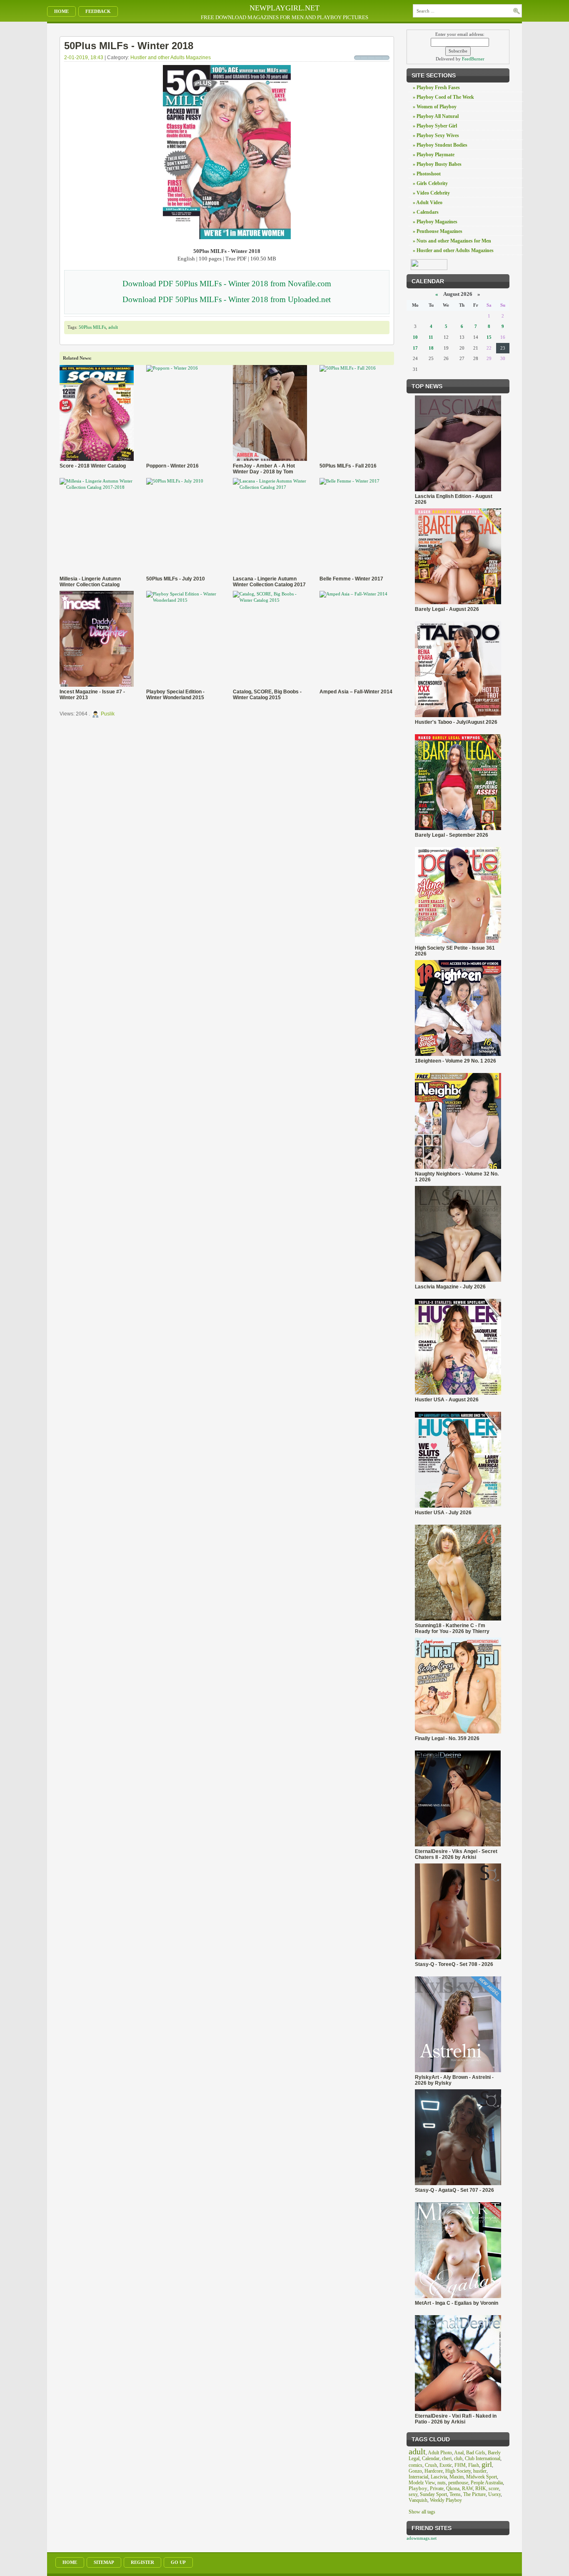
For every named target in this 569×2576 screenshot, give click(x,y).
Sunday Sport (433, 2494)
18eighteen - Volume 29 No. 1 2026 (455, 1061)
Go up (178, 2562)
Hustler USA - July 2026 (443, 1513)
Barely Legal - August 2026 (447, 609)
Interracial (418, 2477)
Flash (474, 2465)
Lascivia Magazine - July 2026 (450, 1287)
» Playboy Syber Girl (435, 126)
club (458, 2458)
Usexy (494, 2494)
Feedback (98, 11)
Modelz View (422, 2483)
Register (142, 2562)
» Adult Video (428, 203)
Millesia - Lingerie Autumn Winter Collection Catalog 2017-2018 (90, 582)
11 (431, 337)
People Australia (487, 2483)
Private (437, 2488)
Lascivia (439, 2477)
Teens (455, 2494)
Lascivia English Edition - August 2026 (454, 499)
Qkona (453, 2488)
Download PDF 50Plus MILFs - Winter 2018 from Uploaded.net (227, 299)
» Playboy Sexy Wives (436, 135)
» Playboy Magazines (435, 222)
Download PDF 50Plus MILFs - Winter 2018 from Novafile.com (227, 284)
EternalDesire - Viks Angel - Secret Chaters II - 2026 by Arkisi (456, 1854)
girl (487, 2464)
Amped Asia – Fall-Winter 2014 (356, 692)
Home (61, 11)
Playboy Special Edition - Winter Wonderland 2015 (175, 695)
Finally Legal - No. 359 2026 (447, 1738)
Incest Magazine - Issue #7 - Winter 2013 (92, 695)
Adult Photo (440, 2453)
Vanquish (418, 2500)
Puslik (108, 714)
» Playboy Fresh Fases (436, 88)
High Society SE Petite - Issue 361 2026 (455, 951)
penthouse (458, 2483)
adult (113, 327)
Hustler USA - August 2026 (447, 1400)
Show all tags (422, 2512)
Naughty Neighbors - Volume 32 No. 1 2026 (457, 1177)
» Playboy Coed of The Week (443, 97)
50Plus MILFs (92, 327)
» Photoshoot (427, 174)
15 (489, 337)
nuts (442, 2483)
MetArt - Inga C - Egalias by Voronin (457, 2303)
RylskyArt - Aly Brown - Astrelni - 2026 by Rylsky (454, 2080)
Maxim (457, 2477)
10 (415, 337)
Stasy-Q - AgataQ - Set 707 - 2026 (454, 2190)
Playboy (418, 2488)
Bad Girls (476, 2453)
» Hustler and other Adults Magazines (453, 250)
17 (415, 348)
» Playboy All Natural (436, 116)
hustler (480, 2471)
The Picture (474, 2494)
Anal (459, 2453)
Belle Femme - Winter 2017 (351, 579)
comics (416, 2465)
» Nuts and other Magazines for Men (452, 241)
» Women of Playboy (435, 107)
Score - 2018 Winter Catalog (93, 466)
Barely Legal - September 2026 (452, 835)
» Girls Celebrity (430, 183)
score (494, 2488)
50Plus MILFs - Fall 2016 (348, 466)
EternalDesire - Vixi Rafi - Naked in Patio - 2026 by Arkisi (456, 2419)
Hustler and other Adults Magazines (171, 58)
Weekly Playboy (446, 2500)
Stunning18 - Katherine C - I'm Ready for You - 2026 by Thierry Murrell (452, 1628)
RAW (467, 2488)
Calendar (431, 2458)
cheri (447, 2458)
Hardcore (434, 2471)
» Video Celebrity (431, 193)
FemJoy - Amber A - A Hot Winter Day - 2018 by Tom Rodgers (264, 469)
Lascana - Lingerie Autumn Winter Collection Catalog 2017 (269, 582)
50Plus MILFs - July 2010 (176, 579)
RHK (481, 2488)
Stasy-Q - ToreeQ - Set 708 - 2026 (454, 1964)
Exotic (446, 2465)
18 (431, 348)
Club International (483, 2458)
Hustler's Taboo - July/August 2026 (456, 722)
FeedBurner (473, 59)
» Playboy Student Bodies (440, 145)
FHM (460, 2465)
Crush (431, 2465)
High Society (458, 2471)
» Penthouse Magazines (438, 231)
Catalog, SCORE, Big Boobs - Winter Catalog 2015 (267, 695)
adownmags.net (422, 2538)
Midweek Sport (482, 2477)
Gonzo (415, 2471)
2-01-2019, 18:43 (84, 58)
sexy (413, 2494)
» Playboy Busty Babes (437, 164)
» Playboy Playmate (434, 155)
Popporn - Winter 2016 (172, 466)
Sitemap (104, 2562)
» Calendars (426, 212)
